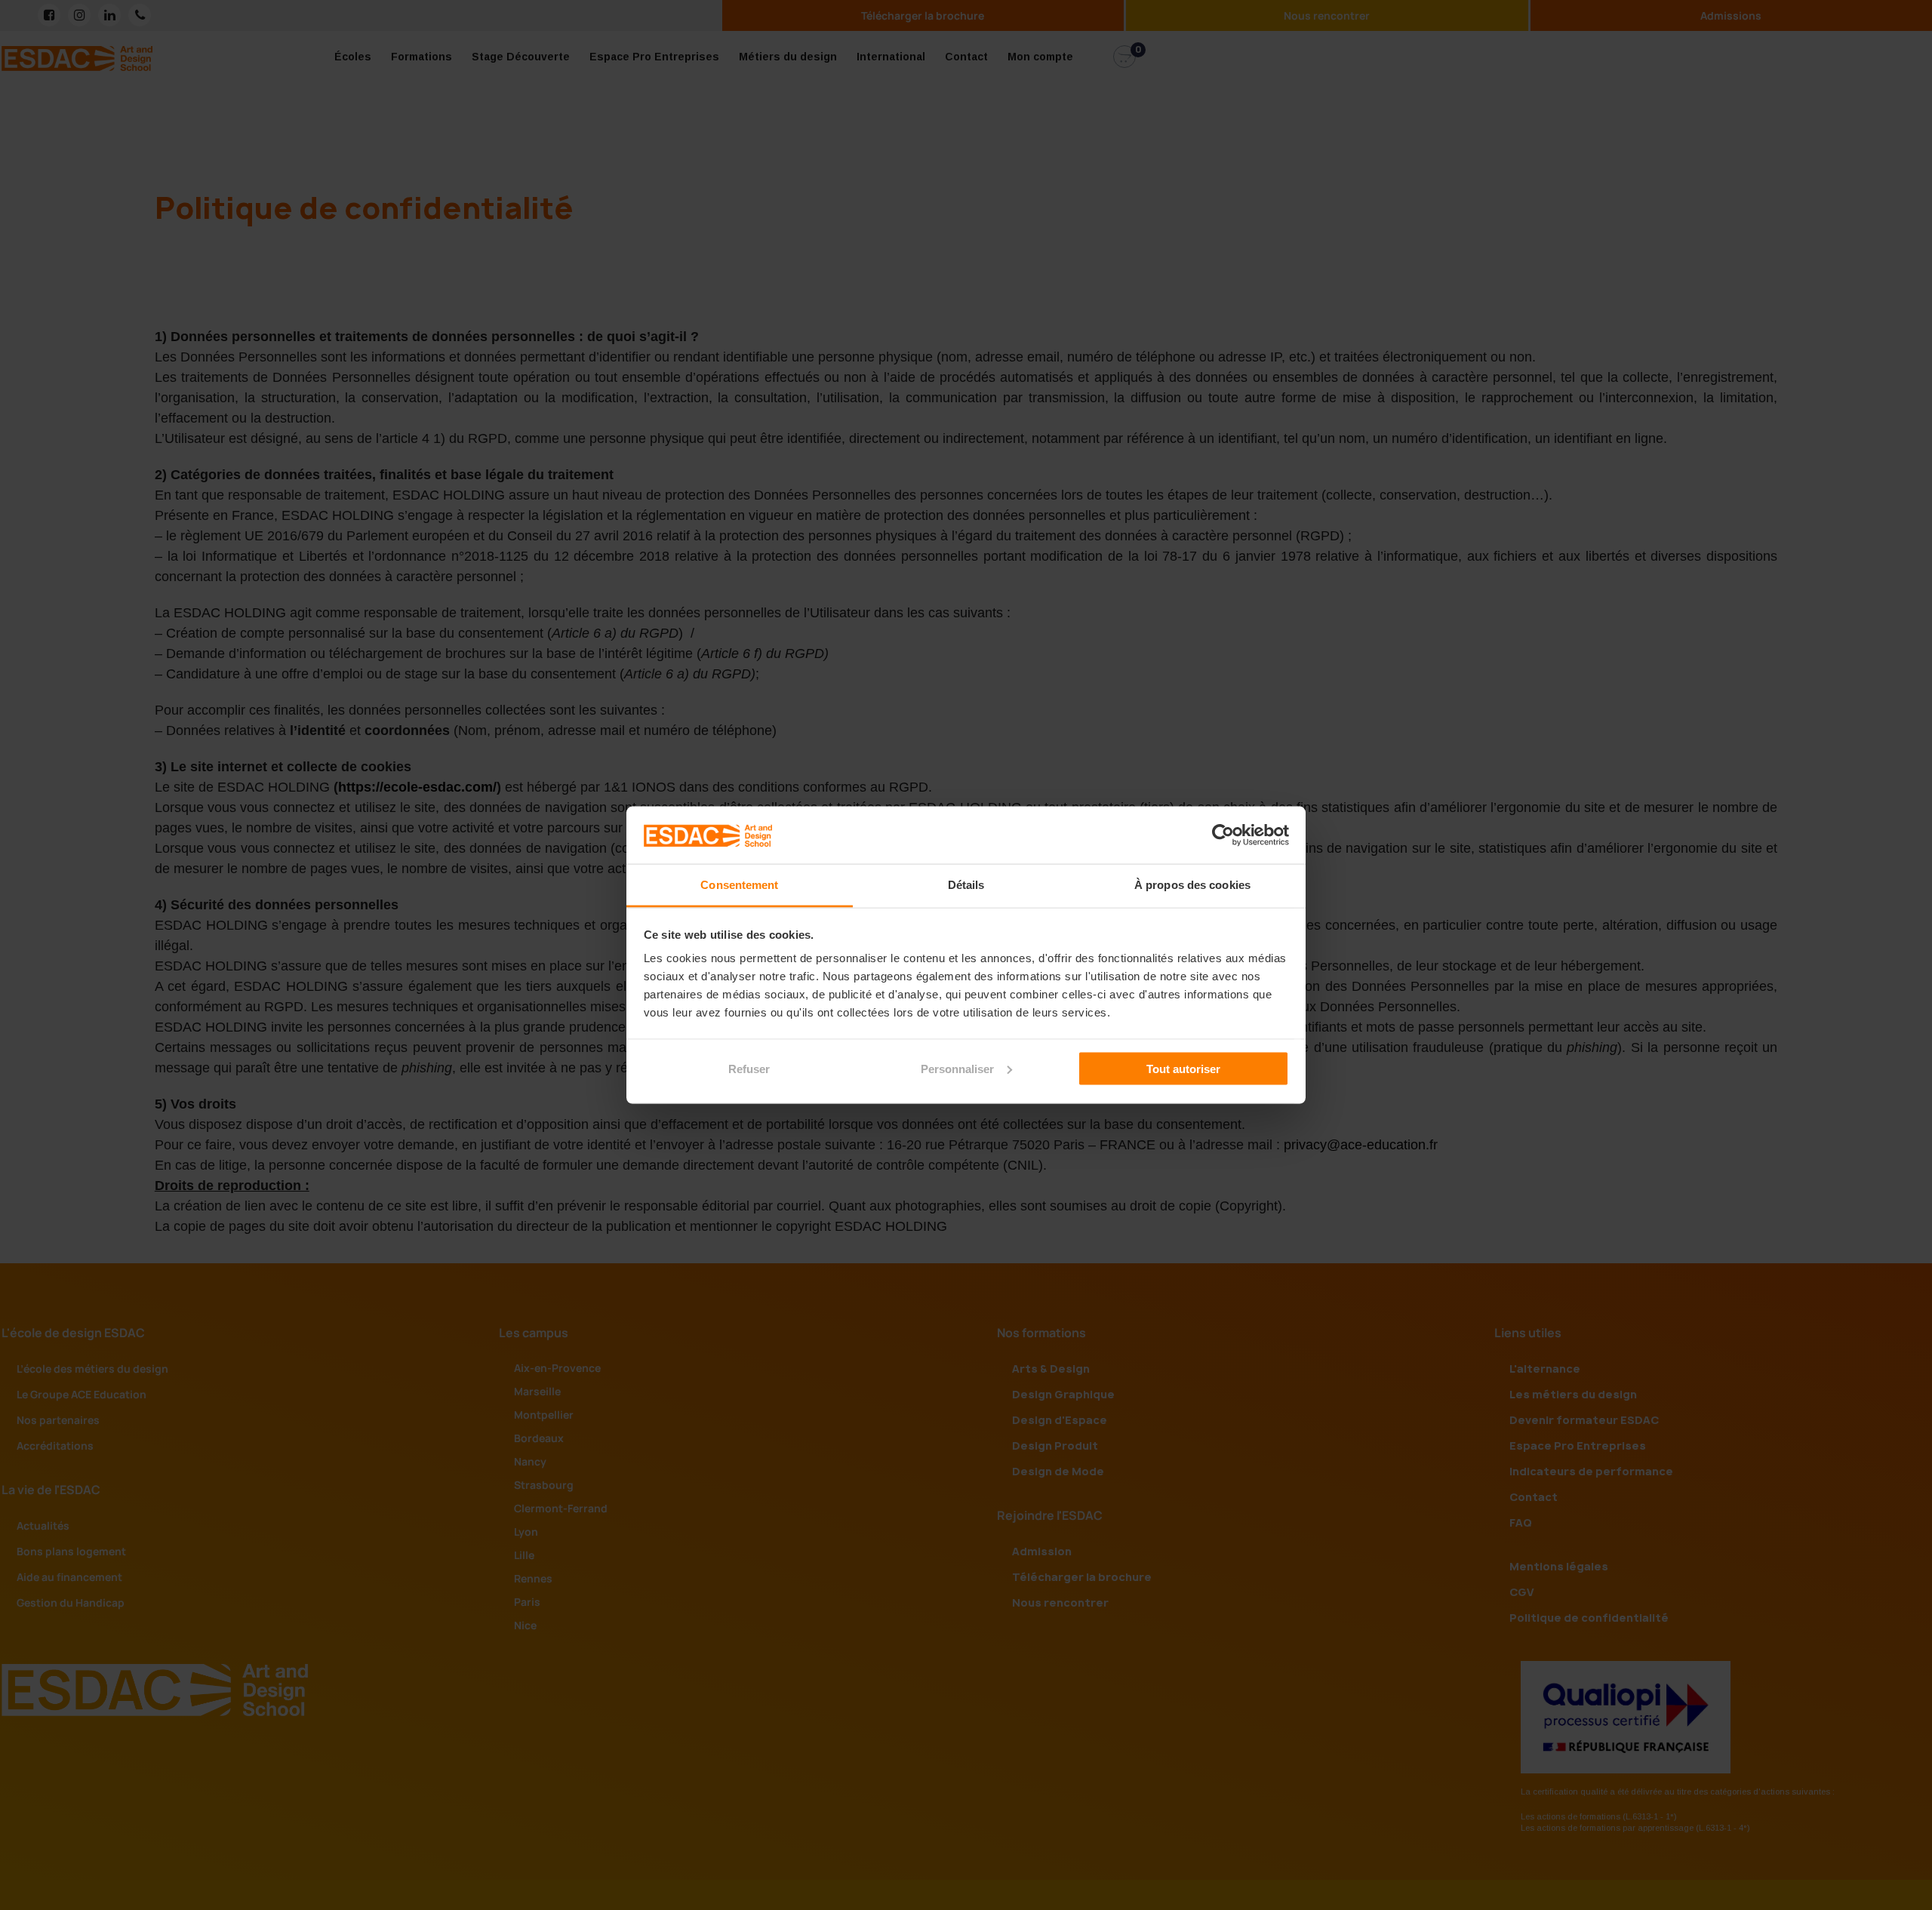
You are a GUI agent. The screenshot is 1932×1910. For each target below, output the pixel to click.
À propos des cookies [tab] (1192, 885)
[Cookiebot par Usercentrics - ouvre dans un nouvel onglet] (1223, 835)
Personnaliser (957, 1068)
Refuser (749, 1068)
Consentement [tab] (739, 885)
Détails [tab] (966, 885)
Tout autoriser (1183, 1068)
